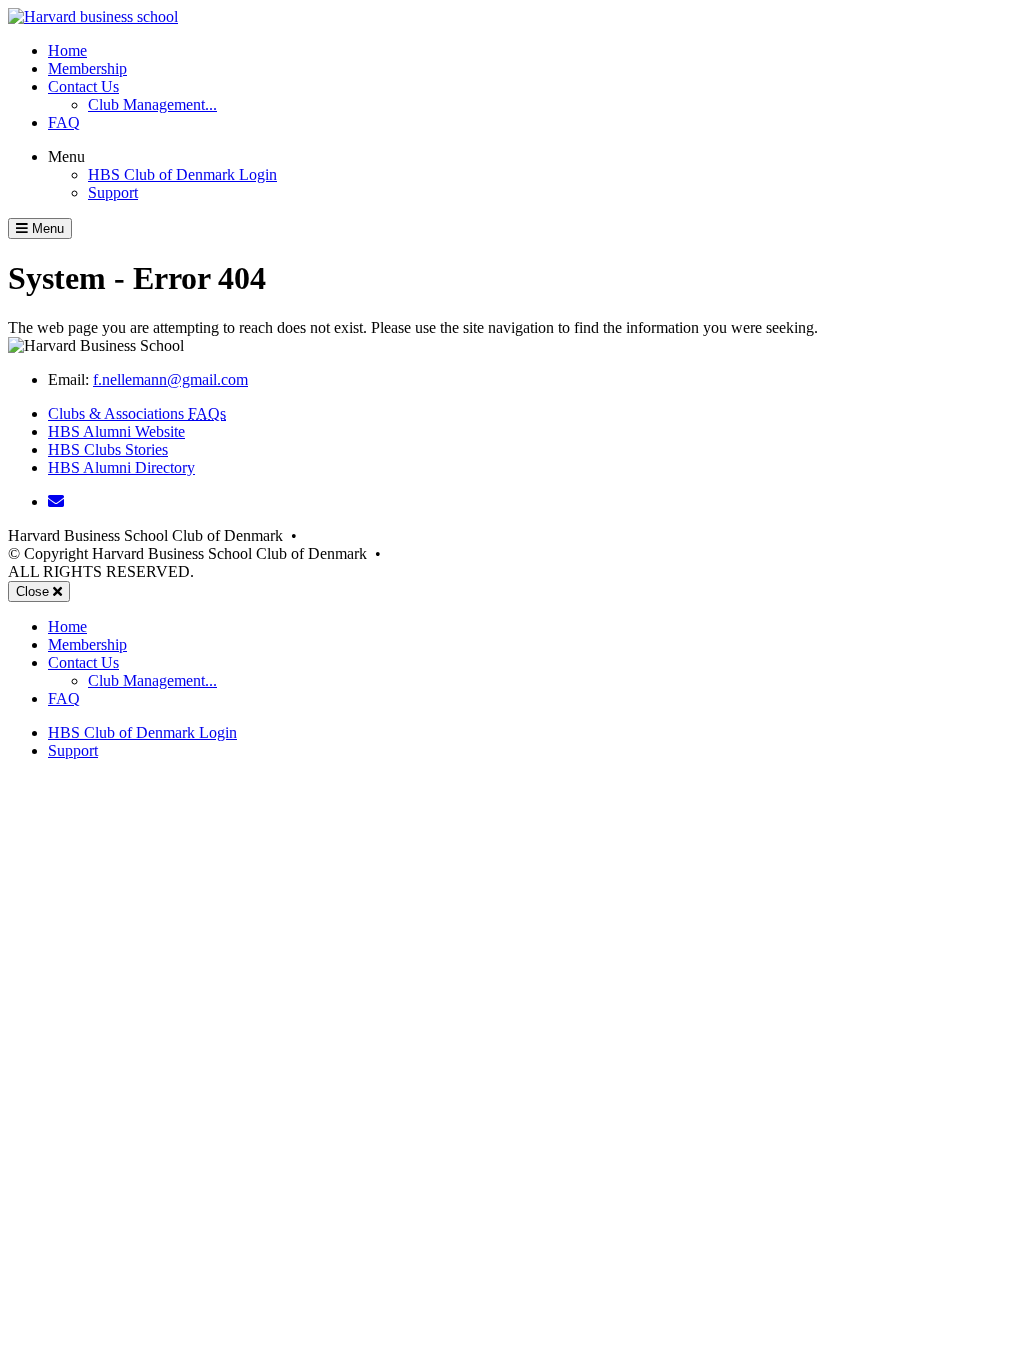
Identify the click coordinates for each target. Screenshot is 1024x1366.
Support (113, 192)
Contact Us (83, 86)
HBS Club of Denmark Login (182, 174)
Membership (87, 68)
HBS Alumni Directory (121, 467)
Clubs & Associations (137, 413)
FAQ (64, 122)
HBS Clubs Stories (108, 449)
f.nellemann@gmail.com (170, 379)
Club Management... (152, 104)
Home (67, 50)
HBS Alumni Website (116, 431)
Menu (66, 156)
